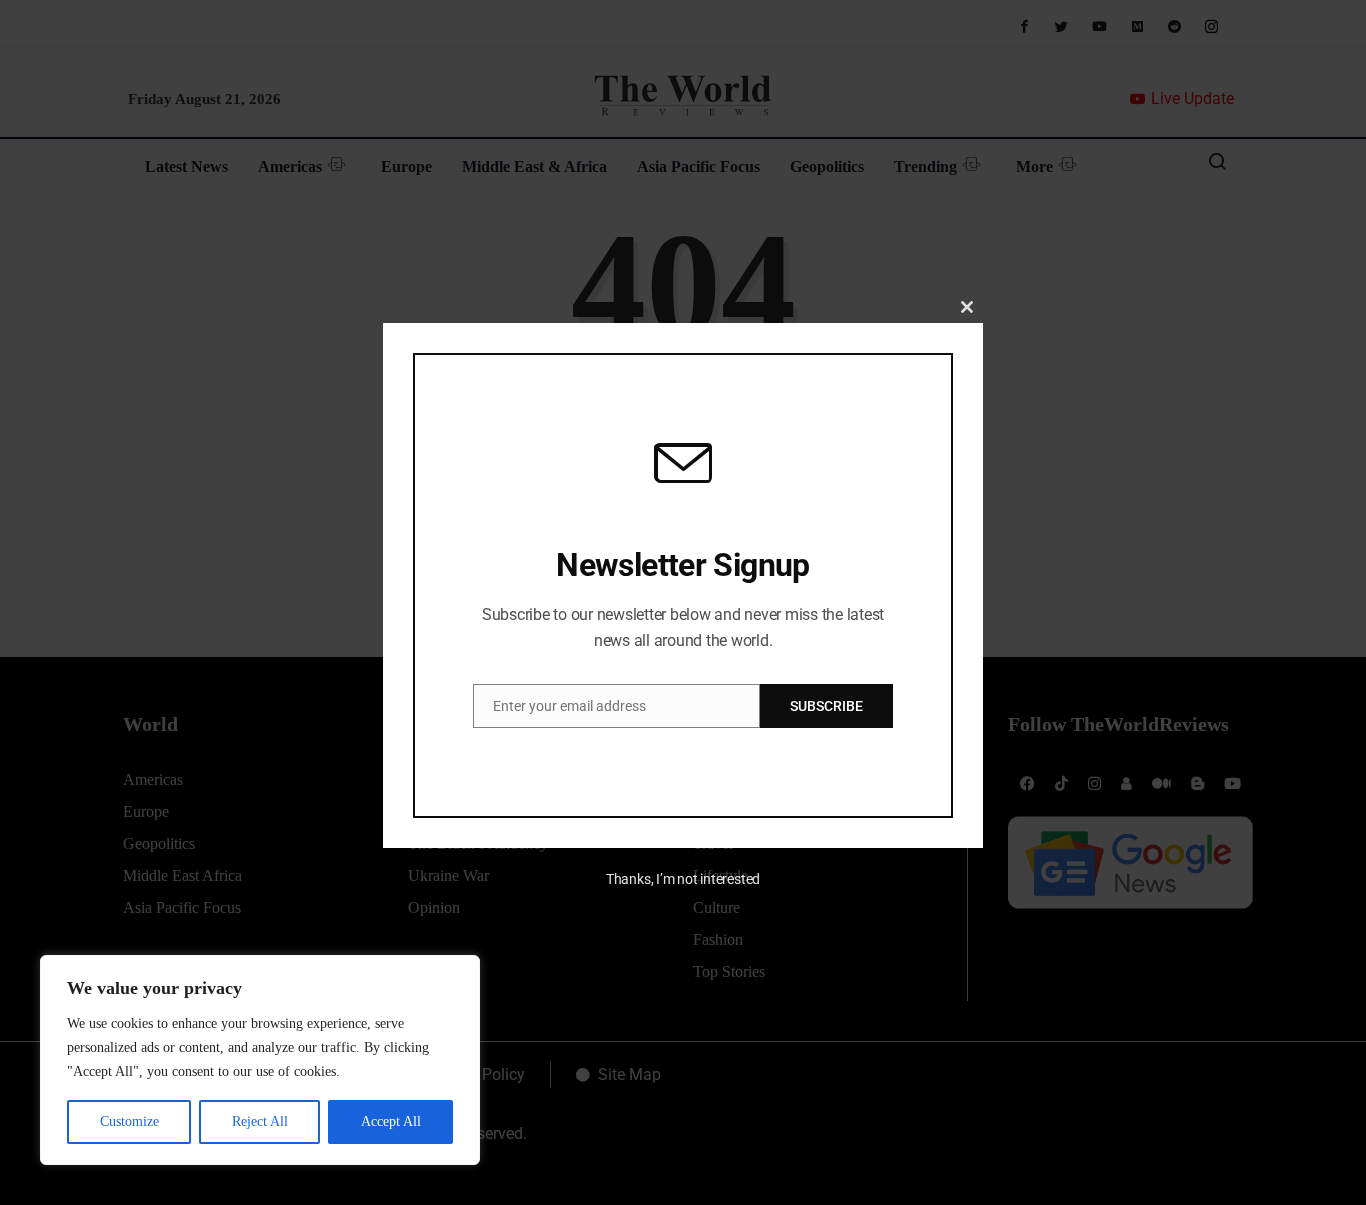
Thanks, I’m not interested (683, 879)
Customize (129, 1121)
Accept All (391, 1121)
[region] (260, 1060)
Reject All (260, 1121)
